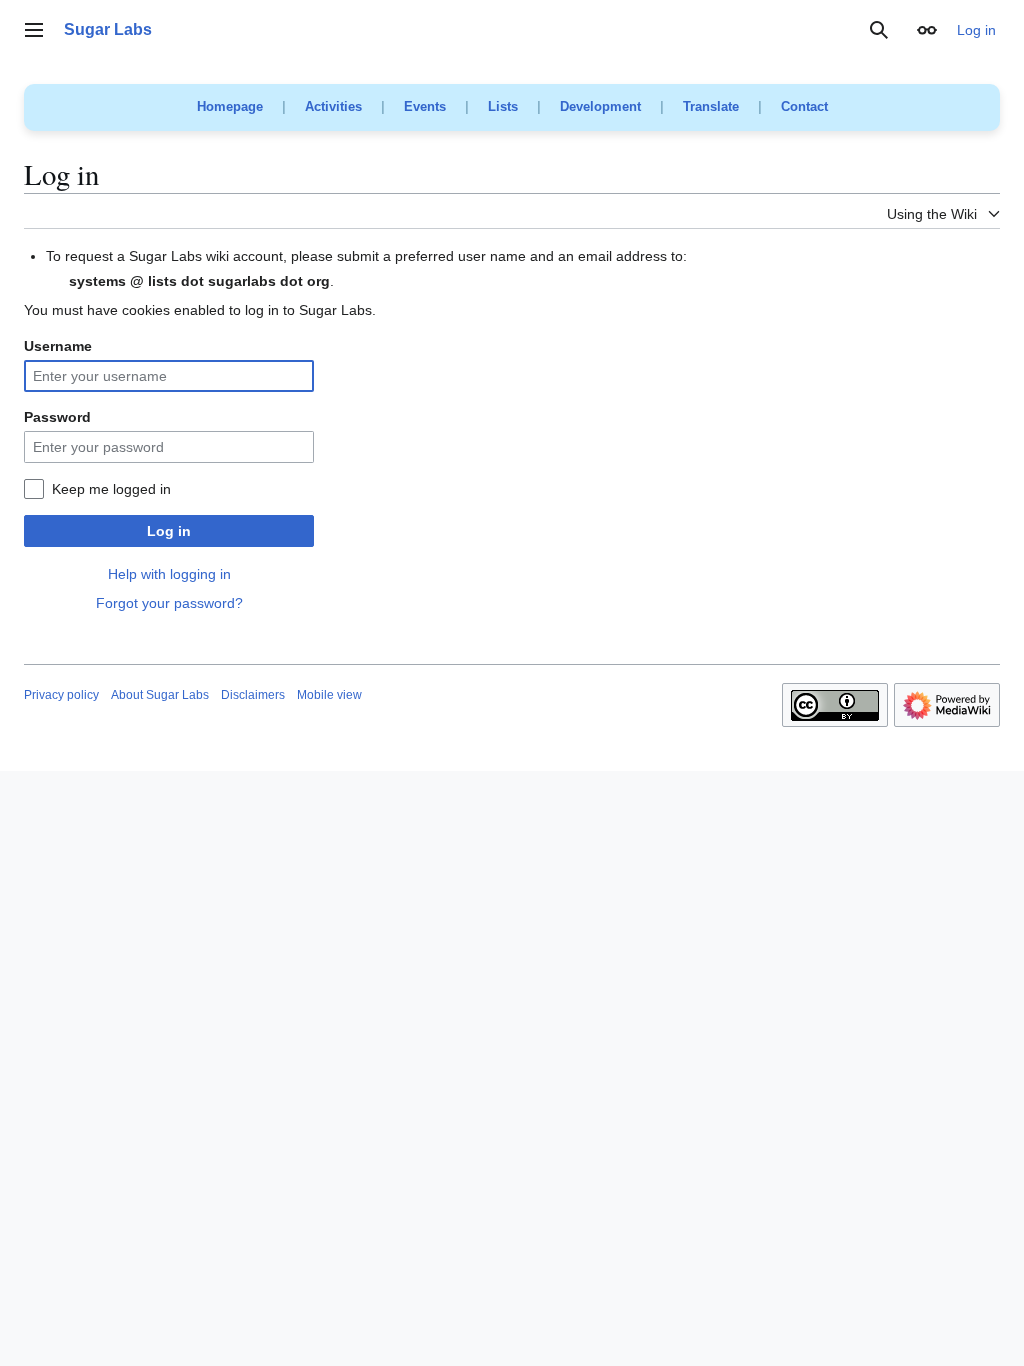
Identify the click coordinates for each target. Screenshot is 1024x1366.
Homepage (230, 106)
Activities (333, 106)
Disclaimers (253, 695)
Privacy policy (61, 695)
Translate (711, 106)
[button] (34, 30)
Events (425, 106)
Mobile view (329, 695)
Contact (804, 106)
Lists (503, 106)
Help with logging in (169, 574)
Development (600, 106)
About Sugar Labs (160, 695)
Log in (169, 531)
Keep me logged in (111, 489)
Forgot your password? (169, 603)
